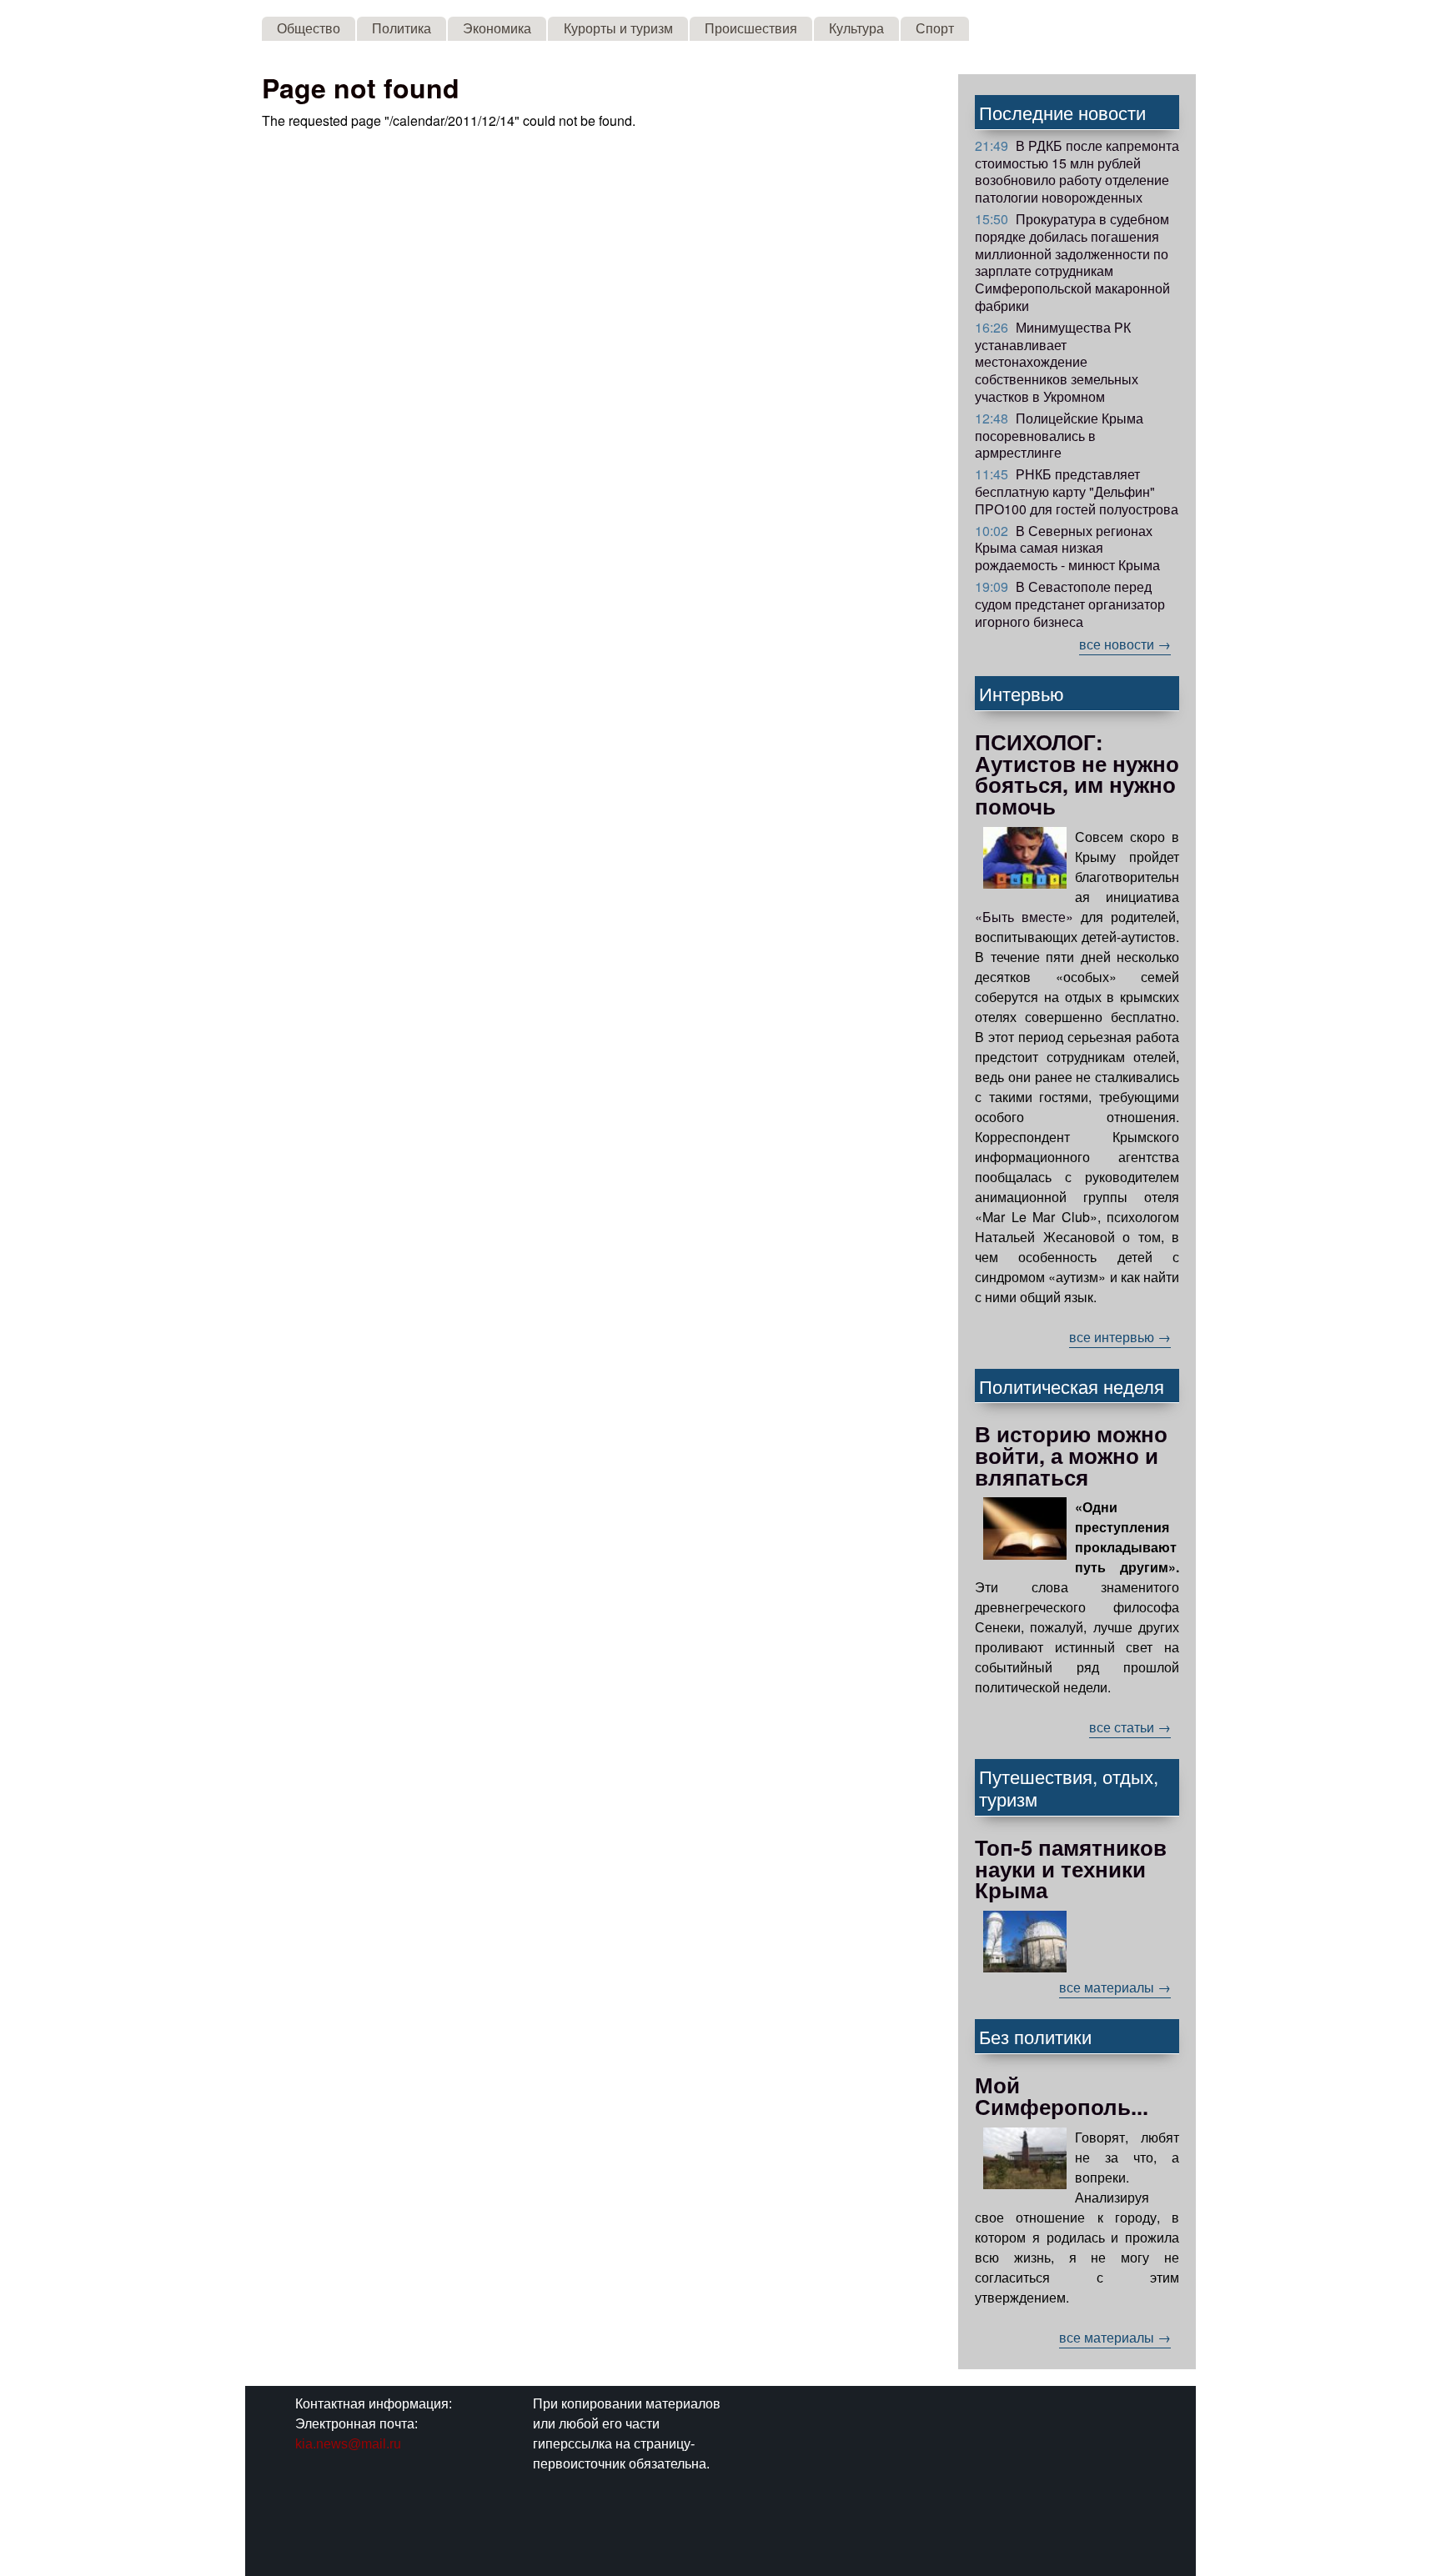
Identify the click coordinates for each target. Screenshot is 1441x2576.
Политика (402, 28)
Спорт (935, 28)
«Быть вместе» (1024, 917)
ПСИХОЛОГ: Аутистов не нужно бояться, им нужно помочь (1077, 774)
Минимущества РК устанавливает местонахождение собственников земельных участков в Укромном (1057, 362)
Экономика (497, 28)
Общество (309, 28)
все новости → (1125, 644)
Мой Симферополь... (1062, 2095)
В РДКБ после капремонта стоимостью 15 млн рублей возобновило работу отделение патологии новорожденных (1077, 171)
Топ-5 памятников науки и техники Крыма (1071, 1868)
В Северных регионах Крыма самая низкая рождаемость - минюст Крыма (1067, 548)
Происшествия (751, 28)
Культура (856, 28)
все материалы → (1115, 1987)
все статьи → (1130, 1727)
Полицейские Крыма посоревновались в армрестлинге (1059, 436)
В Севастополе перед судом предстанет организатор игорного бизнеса (1070, 604)
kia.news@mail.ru (348, 2444)
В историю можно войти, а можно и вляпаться (1071, 1455)
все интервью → (1120, 1337)
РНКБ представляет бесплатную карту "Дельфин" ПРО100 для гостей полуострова (1077, 491)
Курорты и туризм (618, 28)
